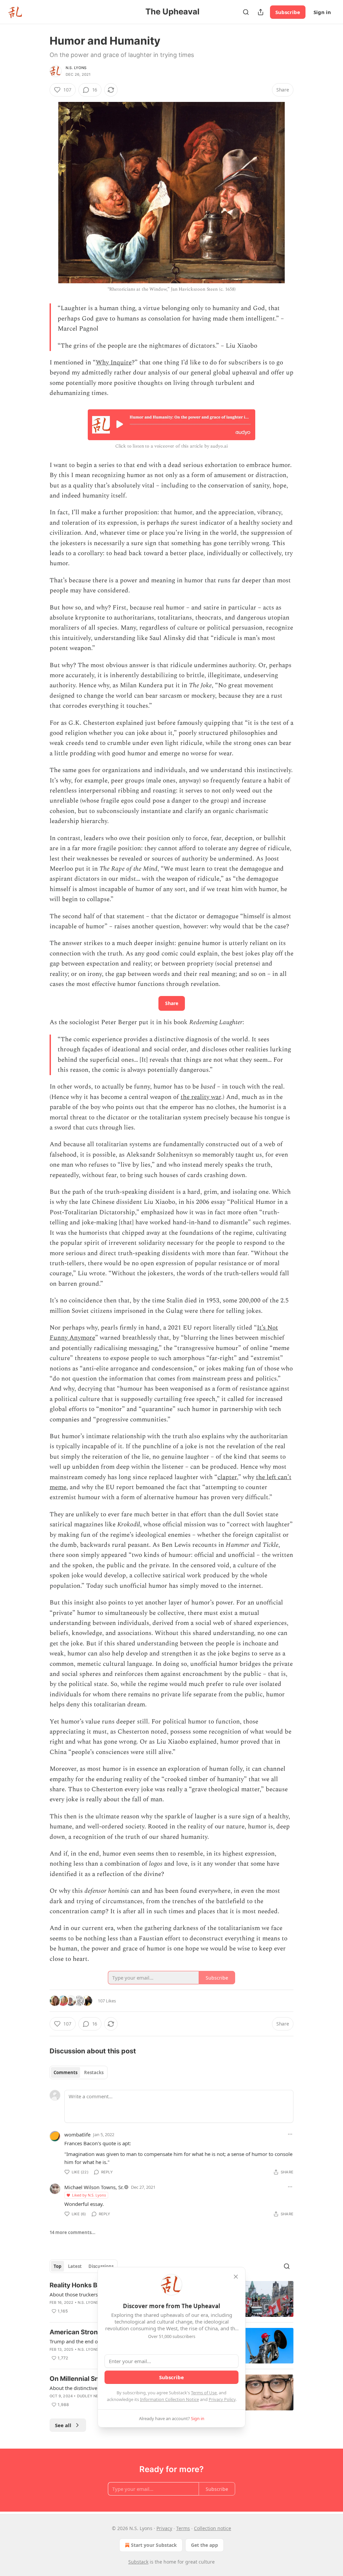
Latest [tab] (75, 2266)
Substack (138, 2562)
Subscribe (288, 12)
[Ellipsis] (290, 2134)
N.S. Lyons (76, 68)
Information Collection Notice (169, 2399)
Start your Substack (154, 2545)
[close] (236, 2277)
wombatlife (77, 2134)
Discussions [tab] (101, 2266)
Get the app (204, 2545)
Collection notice (213, 2528)
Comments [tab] (65, 2072)
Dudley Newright (95, 2396)
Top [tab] (57, 2266)
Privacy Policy (222, 2399)
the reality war (201, 1097)
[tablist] (79, 2072)
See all (63, 2425)
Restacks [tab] (94, 2072)
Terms (183, 2528)
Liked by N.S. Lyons (89, 2195)
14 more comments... (73, 2232)
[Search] (246, 12)
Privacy (164, 2528)
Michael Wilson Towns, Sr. (94, 2187)
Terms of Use (204, 2393)
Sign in (322, 12)
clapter (227, 1477)
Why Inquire (114, 363)
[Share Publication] (261, 12)
